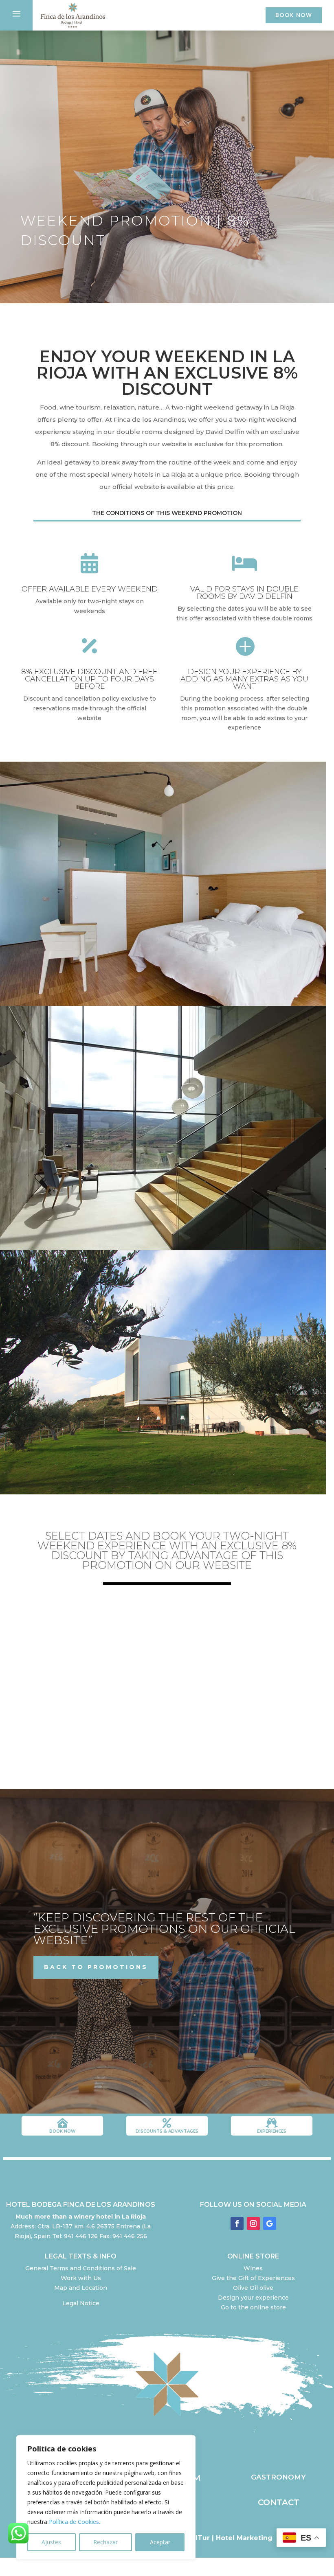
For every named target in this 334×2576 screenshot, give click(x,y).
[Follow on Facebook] (237, 2223)
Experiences (272, 2131)
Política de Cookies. (75, 2522)
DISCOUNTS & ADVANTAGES (167, 2131)
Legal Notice (81, 2303)
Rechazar (105, 2542)
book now (62, 2131)
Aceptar (160, 2542)
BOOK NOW (294, 15)
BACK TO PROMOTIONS (96, 1967)
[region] (106, 2497)
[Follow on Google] (270, 2223)
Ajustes (51, 2542)
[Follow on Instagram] (253, 2223)
